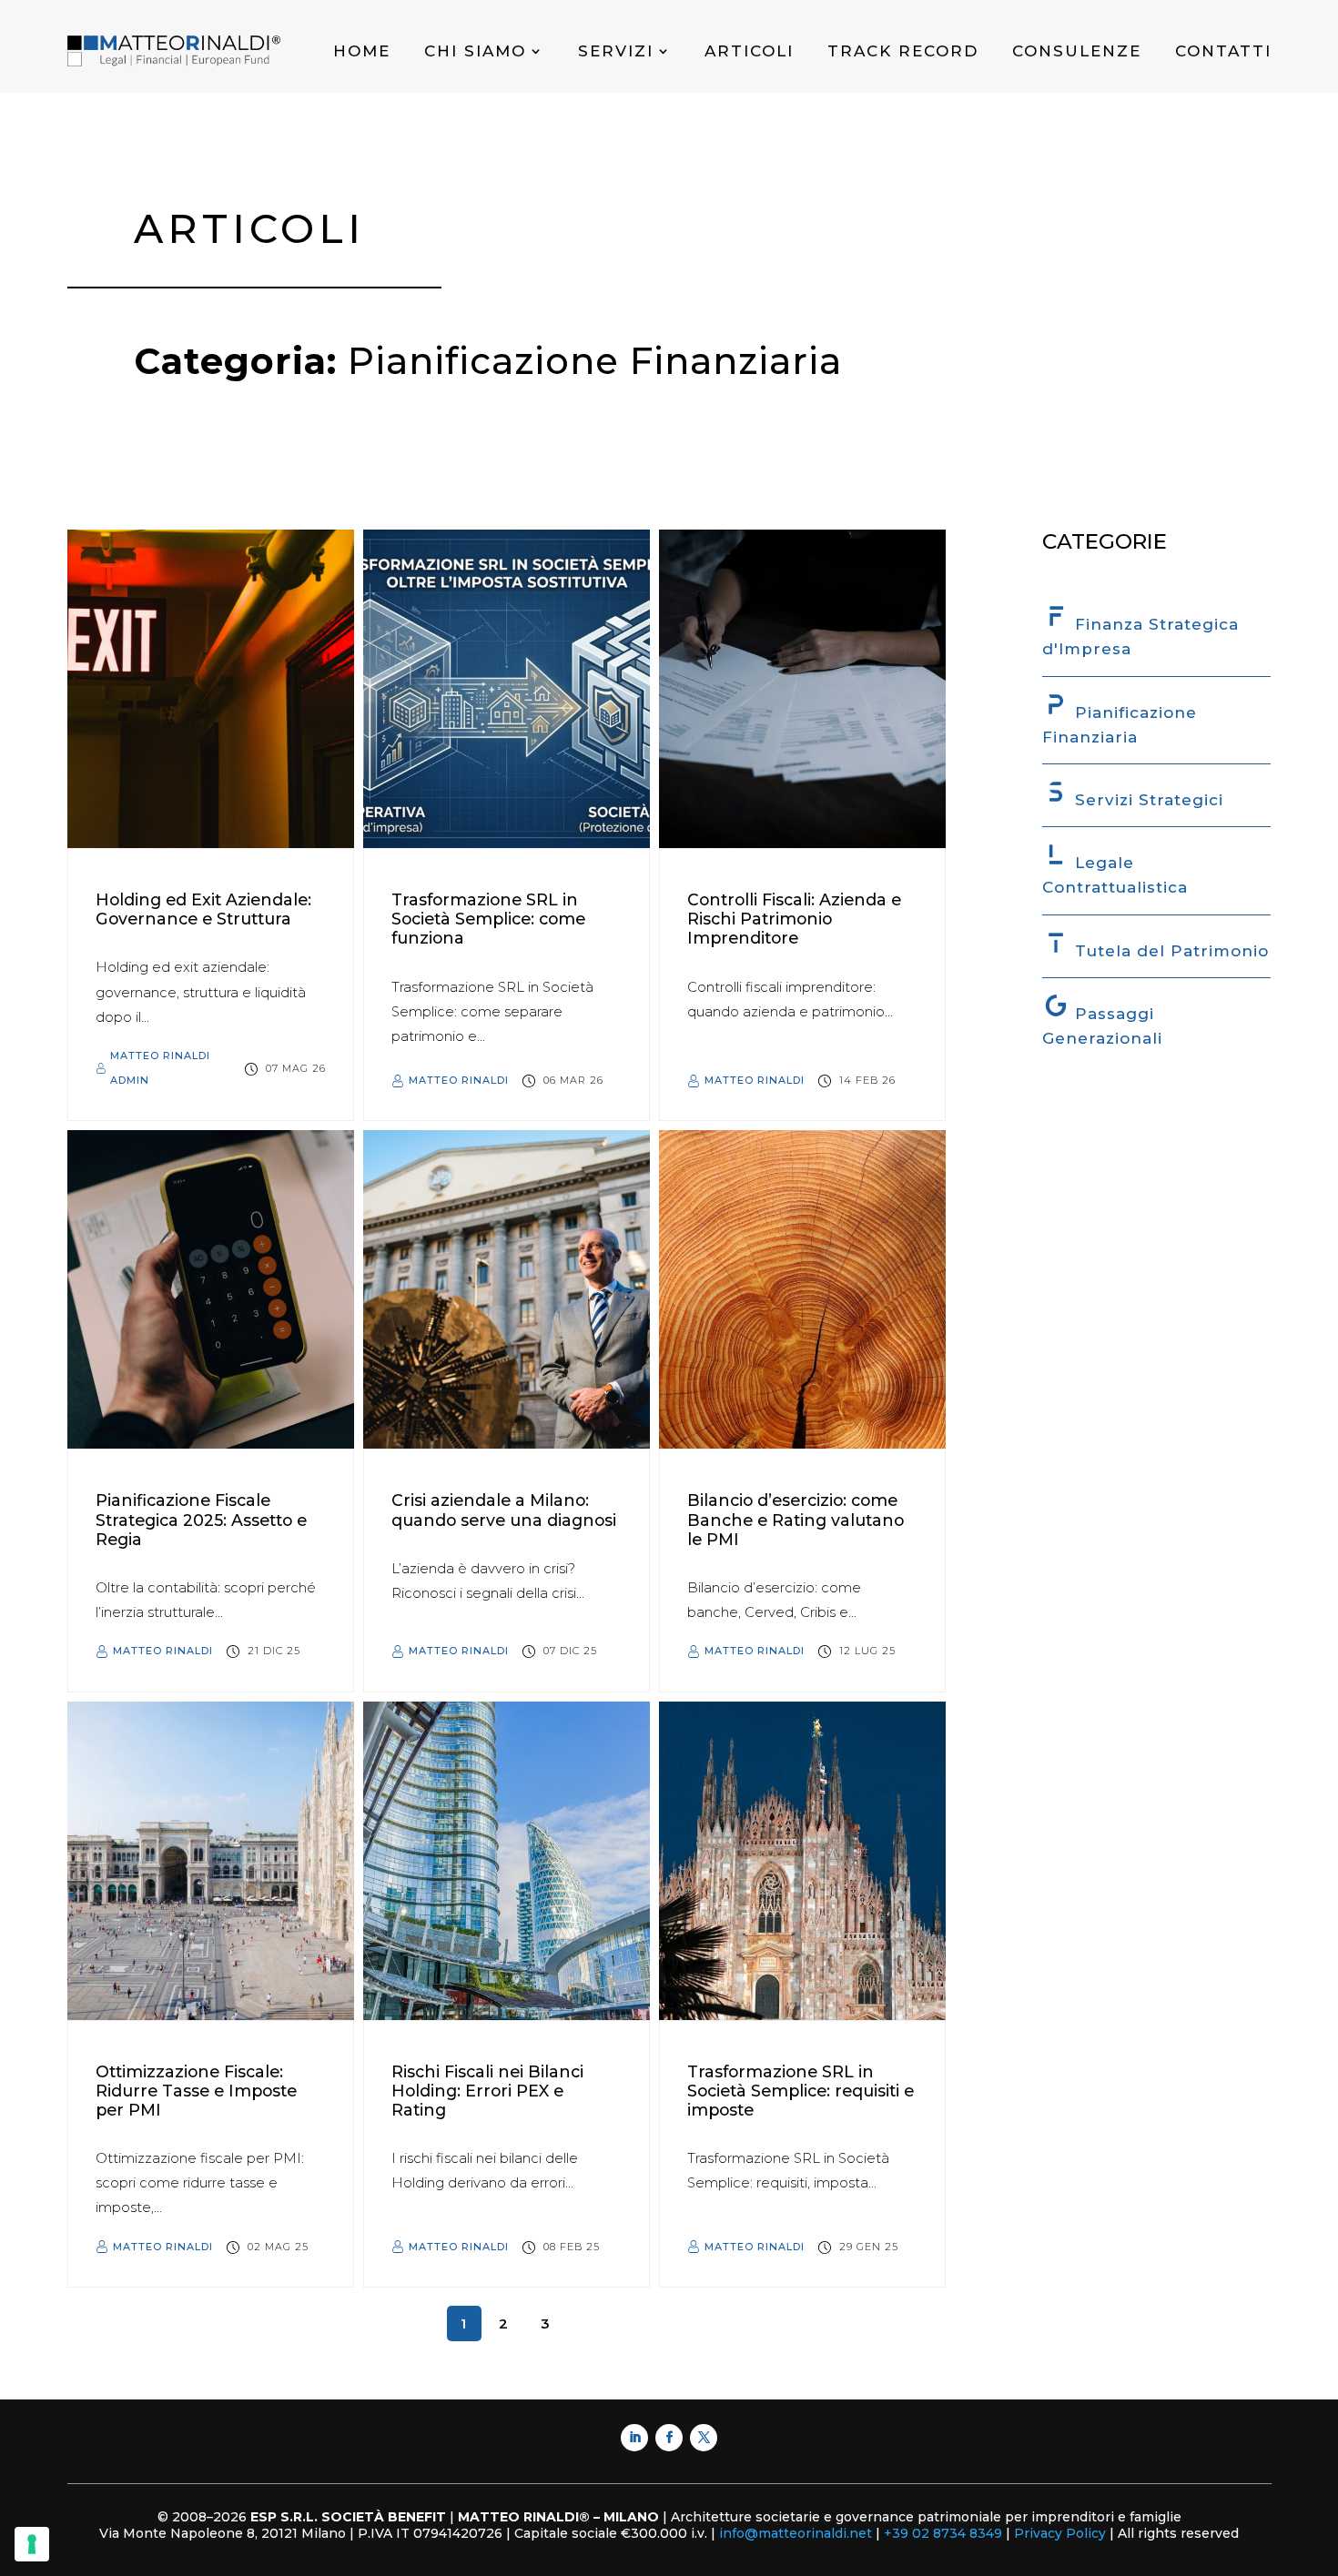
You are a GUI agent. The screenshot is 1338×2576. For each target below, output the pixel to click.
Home (362, 51)
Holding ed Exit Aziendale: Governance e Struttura (203, 909)
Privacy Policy (1060, 2533)
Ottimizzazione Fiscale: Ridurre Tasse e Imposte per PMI (196, 2091)
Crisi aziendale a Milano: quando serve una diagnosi (504, 1510)
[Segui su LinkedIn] (634, 2438)
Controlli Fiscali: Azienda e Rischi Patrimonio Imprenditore (794, 919)
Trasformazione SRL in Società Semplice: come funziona (488, 919)
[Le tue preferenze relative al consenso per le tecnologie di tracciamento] (32, 2544)
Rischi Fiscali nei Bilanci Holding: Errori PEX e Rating (487, 2091)
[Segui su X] (704, 2438)
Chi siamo (475, 51)
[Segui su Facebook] (669, 2438)
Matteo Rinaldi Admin (160, 1068)
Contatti (1223, 51)
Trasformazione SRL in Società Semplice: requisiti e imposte (801, 2091)
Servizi (616, 51)
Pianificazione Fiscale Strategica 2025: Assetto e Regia (201, 1519)
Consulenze (1077, 51)
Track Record (903, 51)
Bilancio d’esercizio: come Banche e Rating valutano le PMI (796, 1519)
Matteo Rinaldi (459, 1080)
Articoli (749, 51)
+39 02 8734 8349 (945, 2533)
